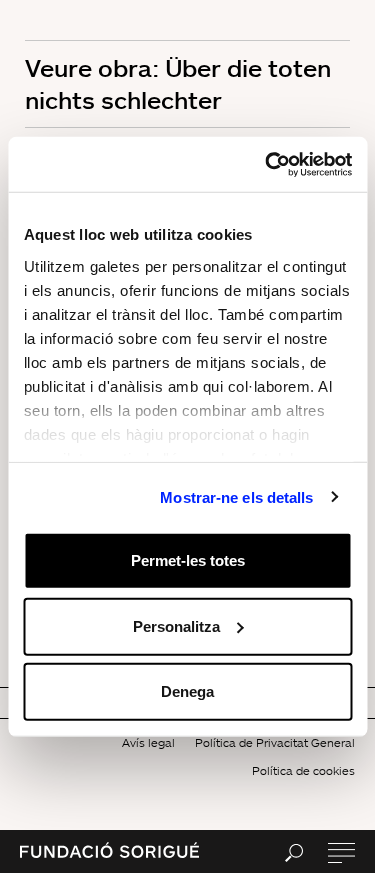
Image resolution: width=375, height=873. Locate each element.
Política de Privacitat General (275, 742)
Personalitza (176, 625)
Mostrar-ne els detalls (236, 496)
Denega (187, 691)
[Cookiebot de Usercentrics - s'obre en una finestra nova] (267, 164)
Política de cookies (303, 770)
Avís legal (148, 742)
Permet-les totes (188, 560)
